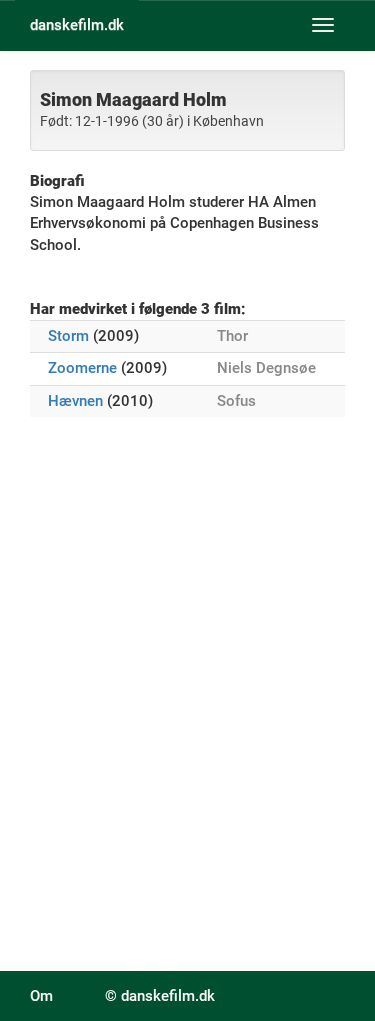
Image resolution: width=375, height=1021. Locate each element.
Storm (68, 336)
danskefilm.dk (77, 25)
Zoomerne (82, 368)
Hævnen (75, 401)
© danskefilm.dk (160, 996)
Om (41, 996)
